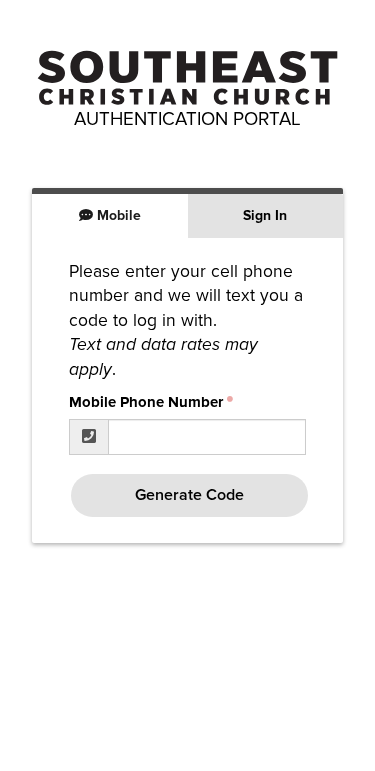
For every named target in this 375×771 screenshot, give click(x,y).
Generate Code (189, 495)
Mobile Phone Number (146, 402)
